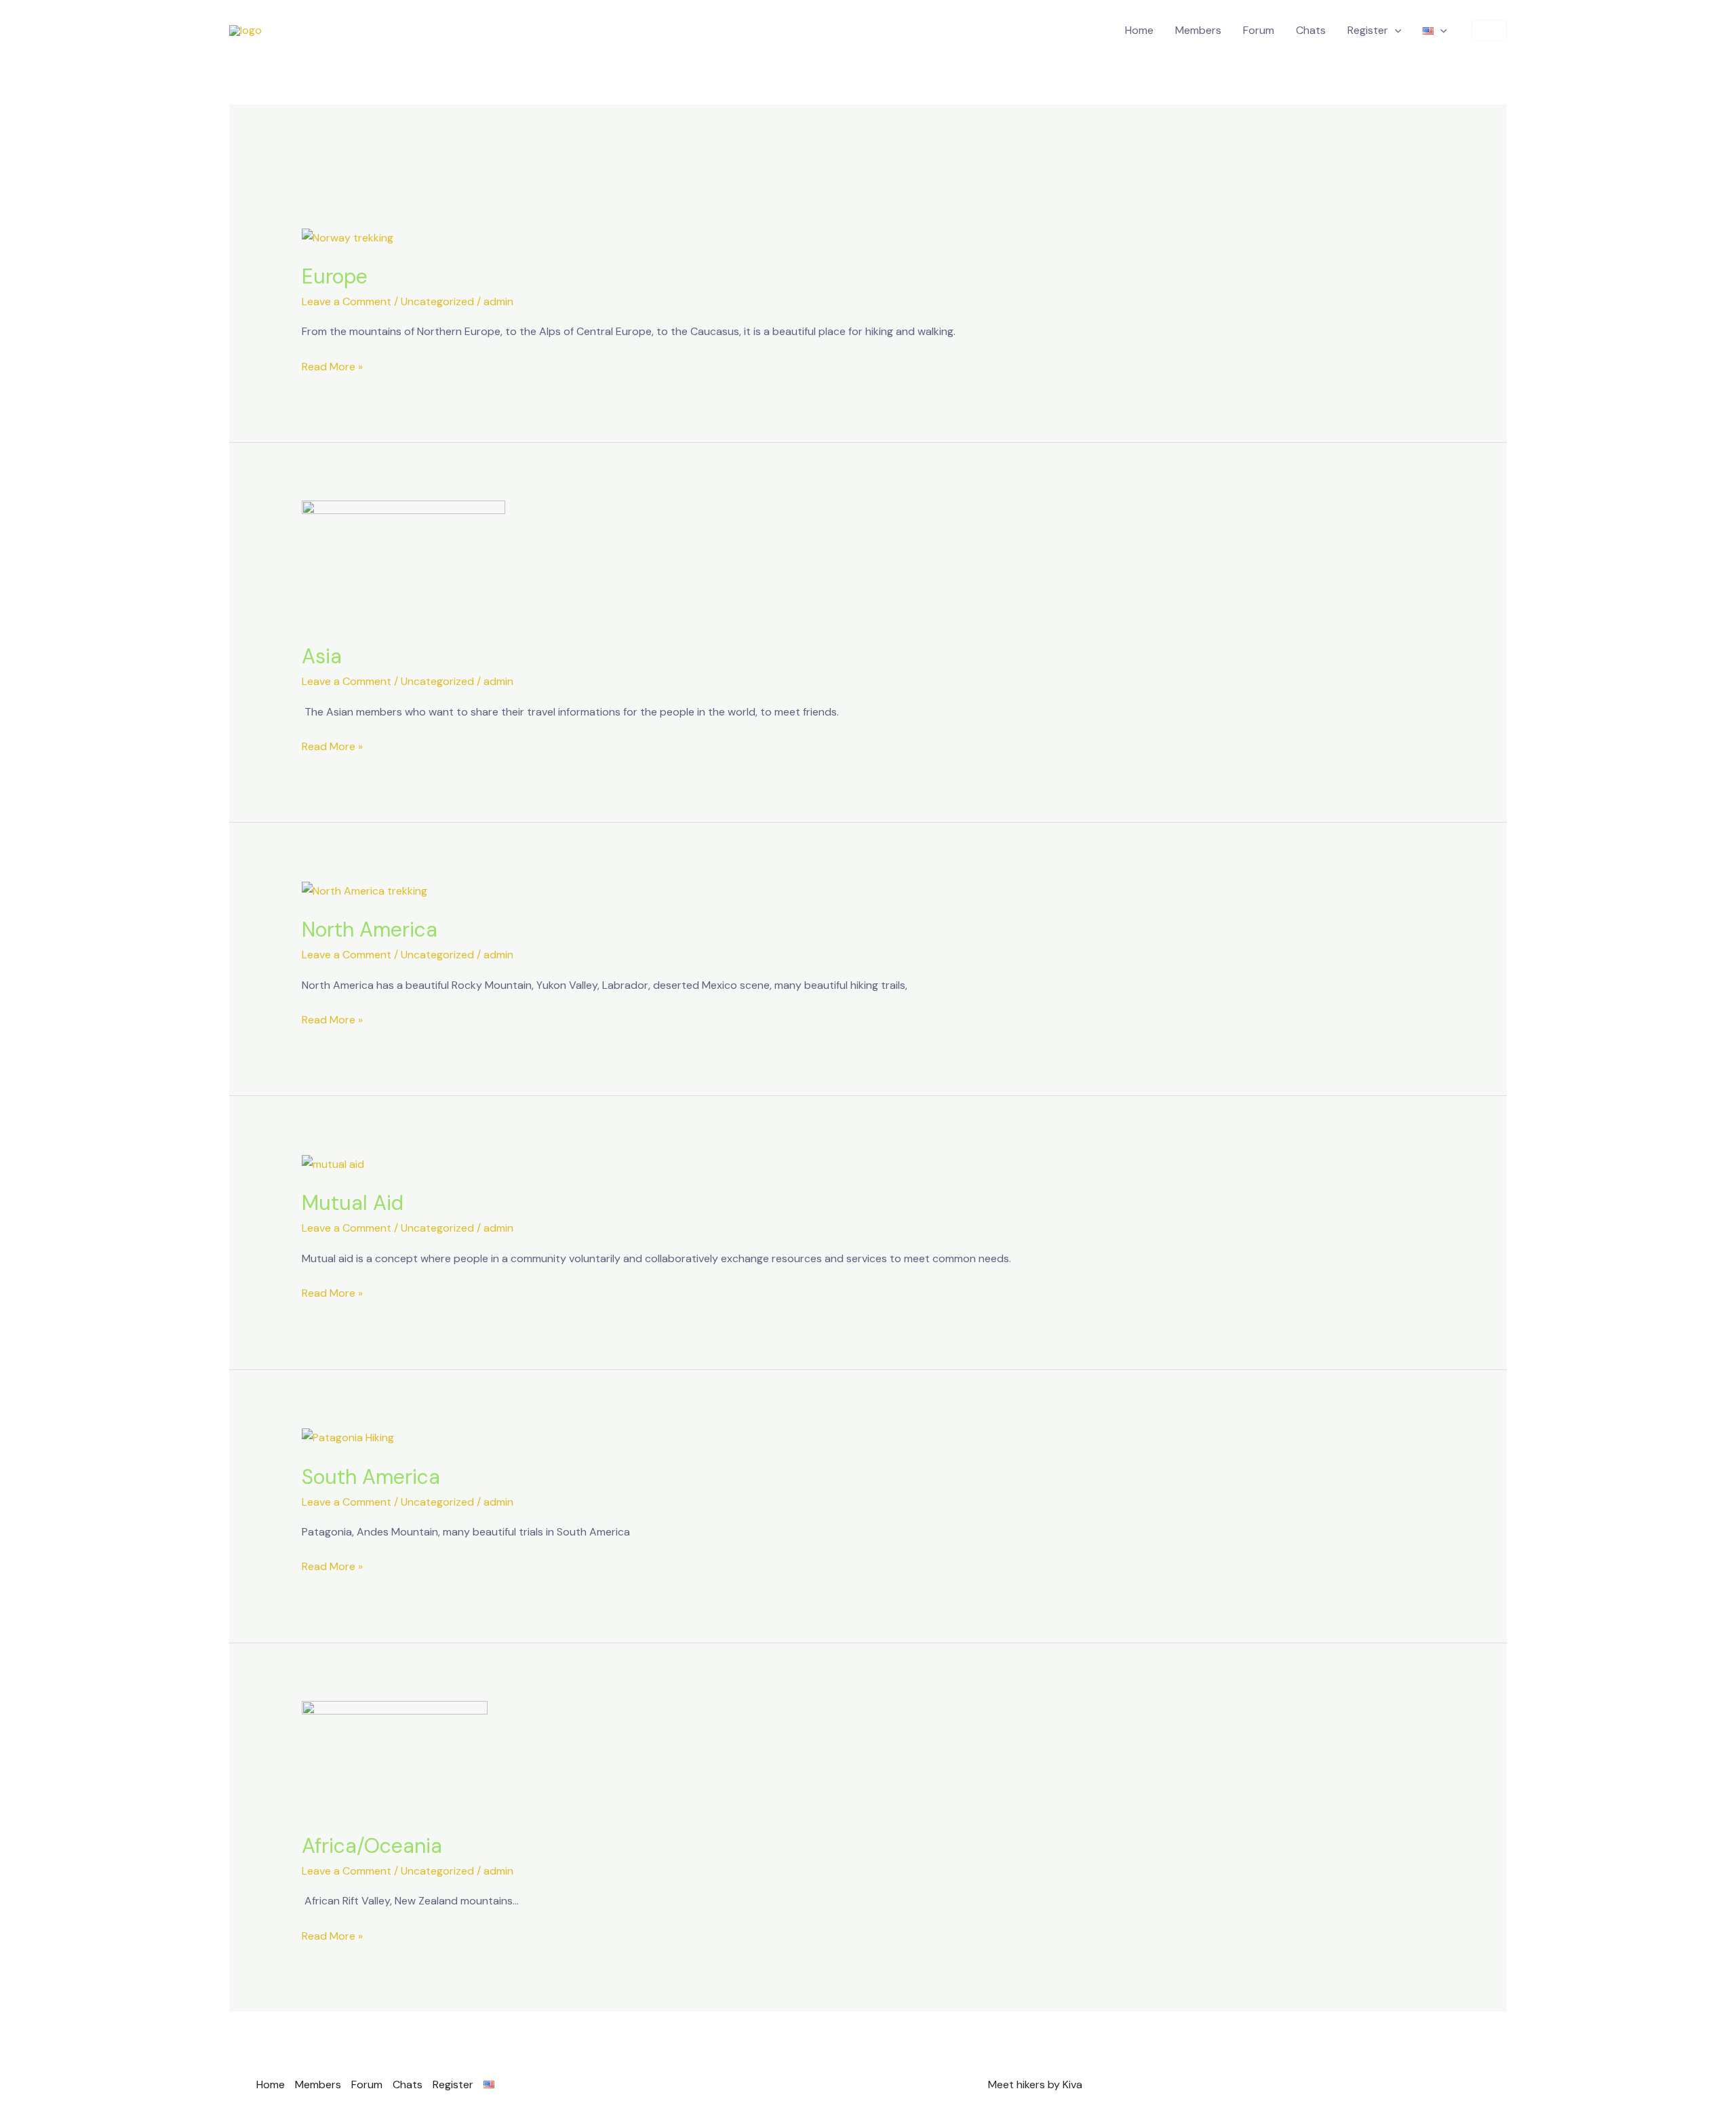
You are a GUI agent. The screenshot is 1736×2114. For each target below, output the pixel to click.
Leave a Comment (347, 301)
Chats (1311, 30)
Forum (1259, 30)
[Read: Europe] (348, 236)
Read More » (332, 367)
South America (371, 1477)
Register (1368, 30)
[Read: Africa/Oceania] (395, 1758)
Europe (335, 276)
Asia (322, 656)
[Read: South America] (348, 1437)
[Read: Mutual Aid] (333, 1163)
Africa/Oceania (372, 1846)
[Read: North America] (364, 890)
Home (1139, 30)
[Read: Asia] (403, 563)
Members (1198, 30)
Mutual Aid (353, 1203)
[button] (1395, 31)
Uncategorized (437, 301)
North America (370, 929)
